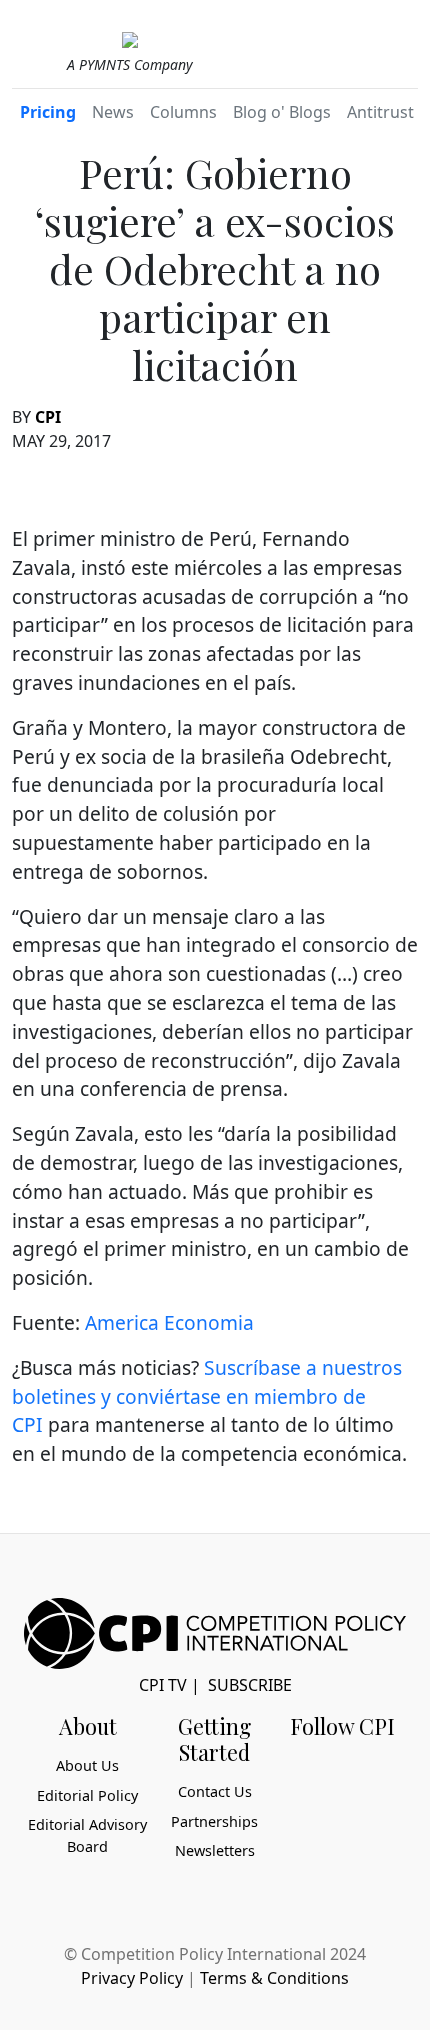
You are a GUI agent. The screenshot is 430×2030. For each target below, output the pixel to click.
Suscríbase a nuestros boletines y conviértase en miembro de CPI (207, 1396)
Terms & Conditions (274, 1978)
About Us (87, 1765)
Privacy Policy (132, 1978)
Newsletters (215, 1850)
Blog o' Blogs (282, 112)
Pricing (48, 112)
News (113, 112)
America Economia (169, 1322)
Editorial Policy (87, 1795)
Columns (183, 112)
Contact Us (215, 1791)
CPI (48, 417)
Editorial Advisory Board (87, 1835)
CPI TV (163, 1685)
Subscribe (250, 1685)
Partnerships (214, 1821)
